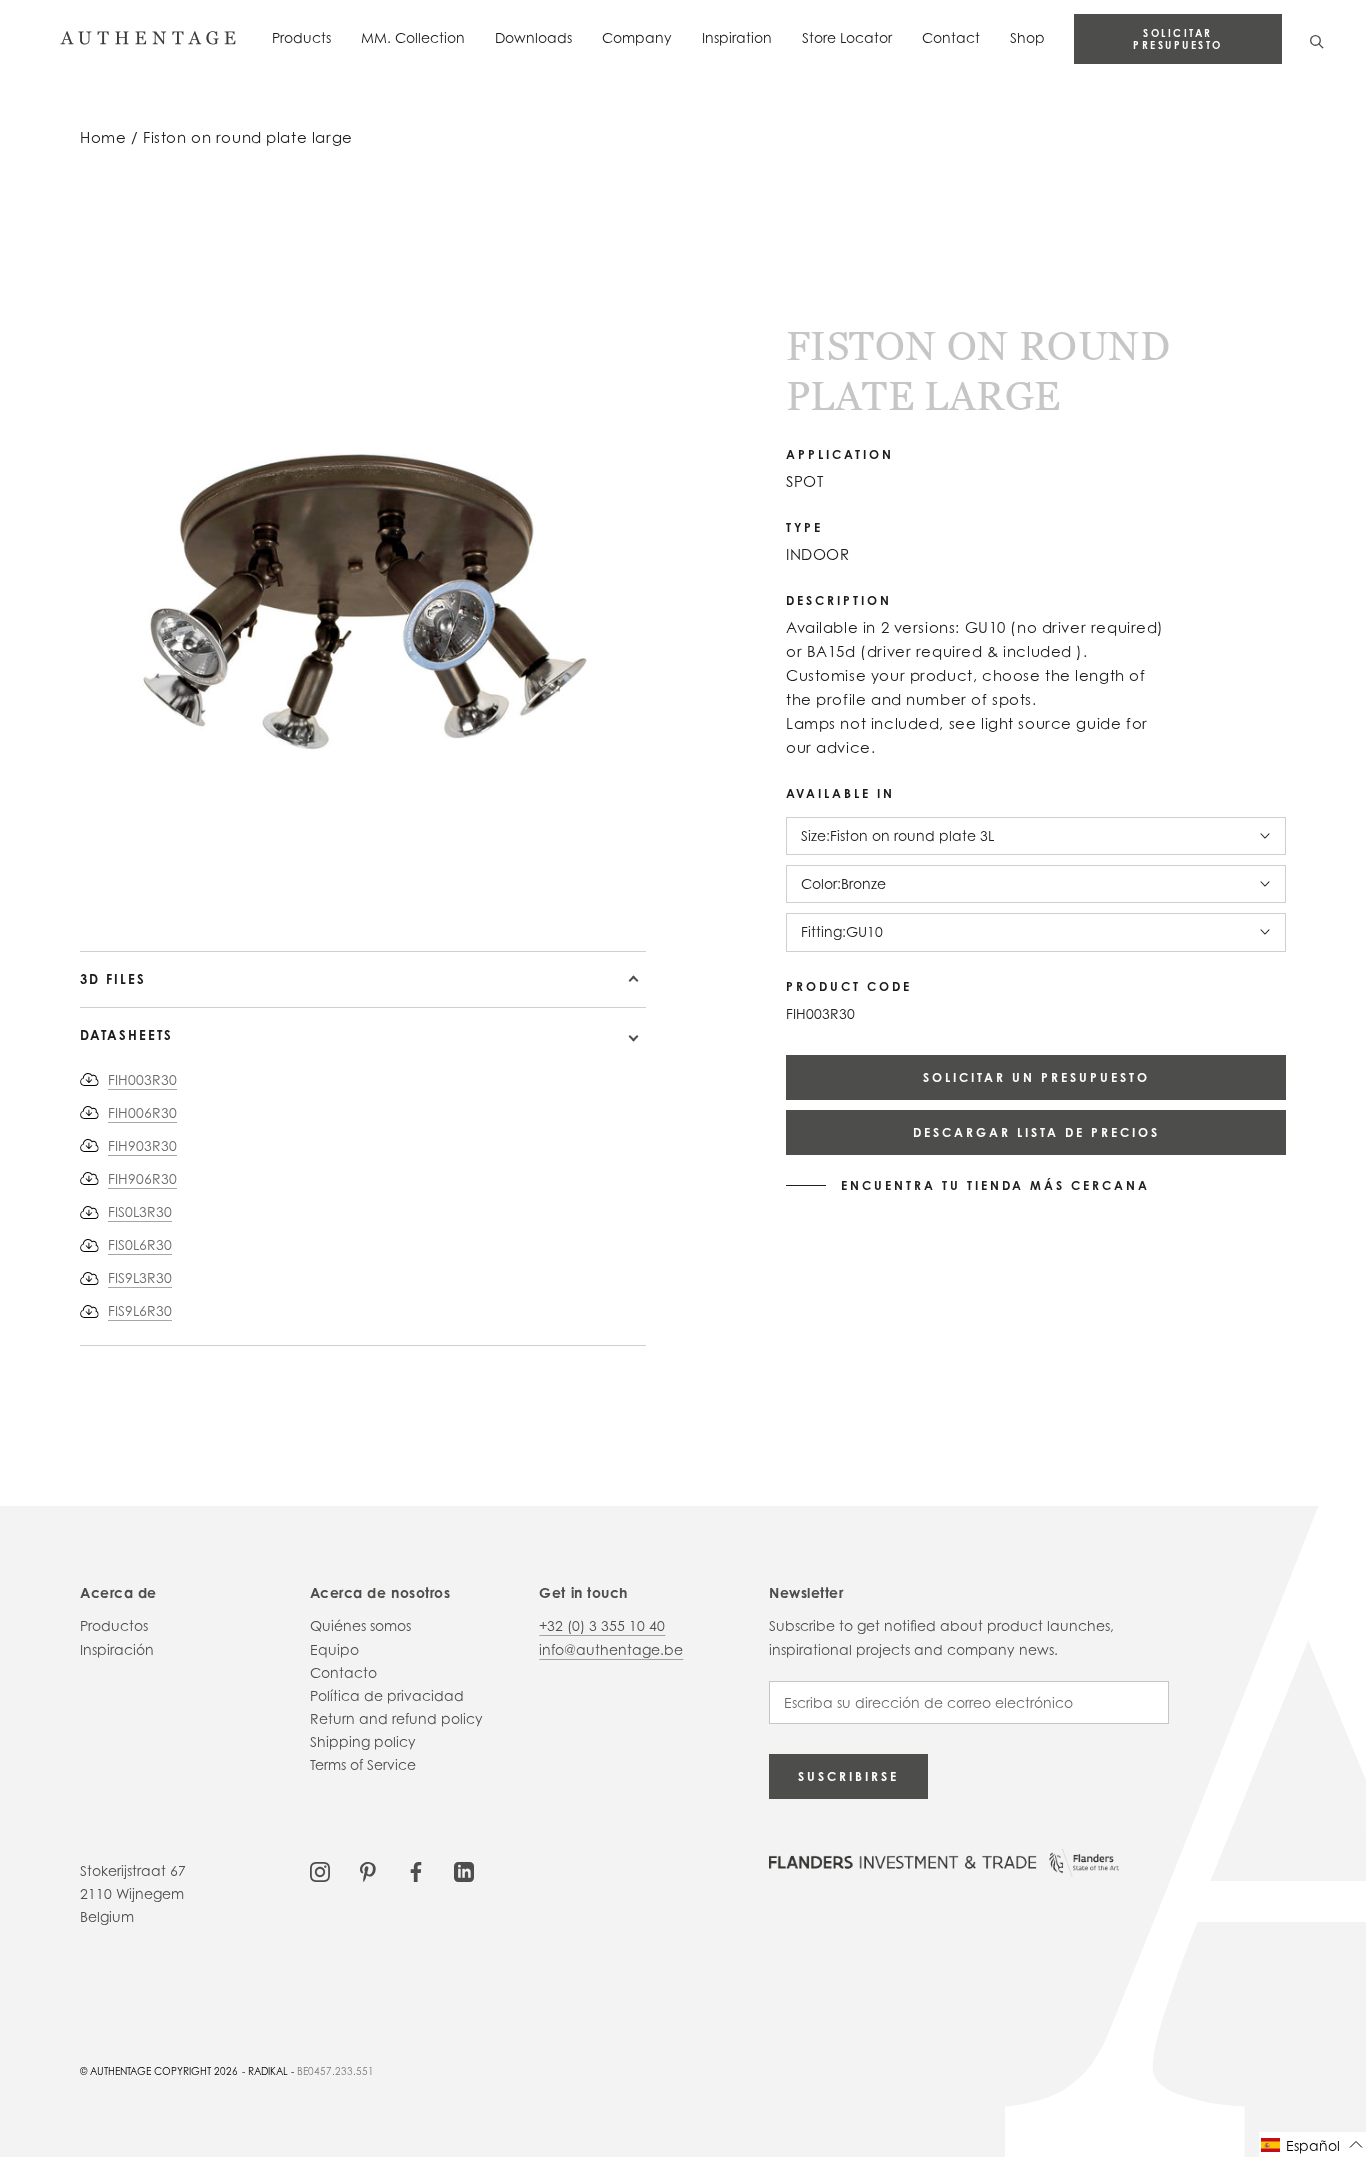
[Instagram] (320, 1870)
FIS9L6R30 (140, 1310)
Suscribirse (848, 1776)
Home (103, 137)
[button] (1312, 2144)
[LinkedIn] (464, 1870)
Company (637, 37)
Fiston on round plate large (248, 137)
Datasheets (126, 1035)
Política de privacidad (387, 1695)
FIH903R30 (142, 1145)
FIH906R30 (142, 1178)
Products (301, 37)
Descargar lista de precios (1036, 1132)
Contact (951, 37)
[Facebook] (416, 1870)
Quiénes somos (360, 1625)
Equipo (334, 1649)
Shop (1027, 37)
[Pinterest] (368, 1870)
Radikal (268, 2071)
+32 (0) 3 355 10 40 (602, 1625)
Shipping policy (363, 1741)
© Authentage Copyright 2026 (159, 2071)
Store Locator (847, 37)
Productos (114, 1625)
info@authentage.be (611, 1649)
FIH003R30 (142, 1079)
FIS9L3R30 (140, 1277)
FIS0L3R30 (140, 1211)
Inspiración (117, 1649)
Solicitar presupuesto (1178, 39)
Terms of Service (363, 1764)
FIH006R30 (142, 1112)
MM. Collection (413, 37)
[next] (110, 893)
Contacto (343, 1672)
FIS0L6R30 (140, 1244)
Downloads (533, 37)
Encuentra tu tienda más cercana (995, 1186)
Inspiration (737, 37)
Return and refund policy (396, 1718)
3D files (113, 979)
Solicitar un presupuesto (1036, 1077)
